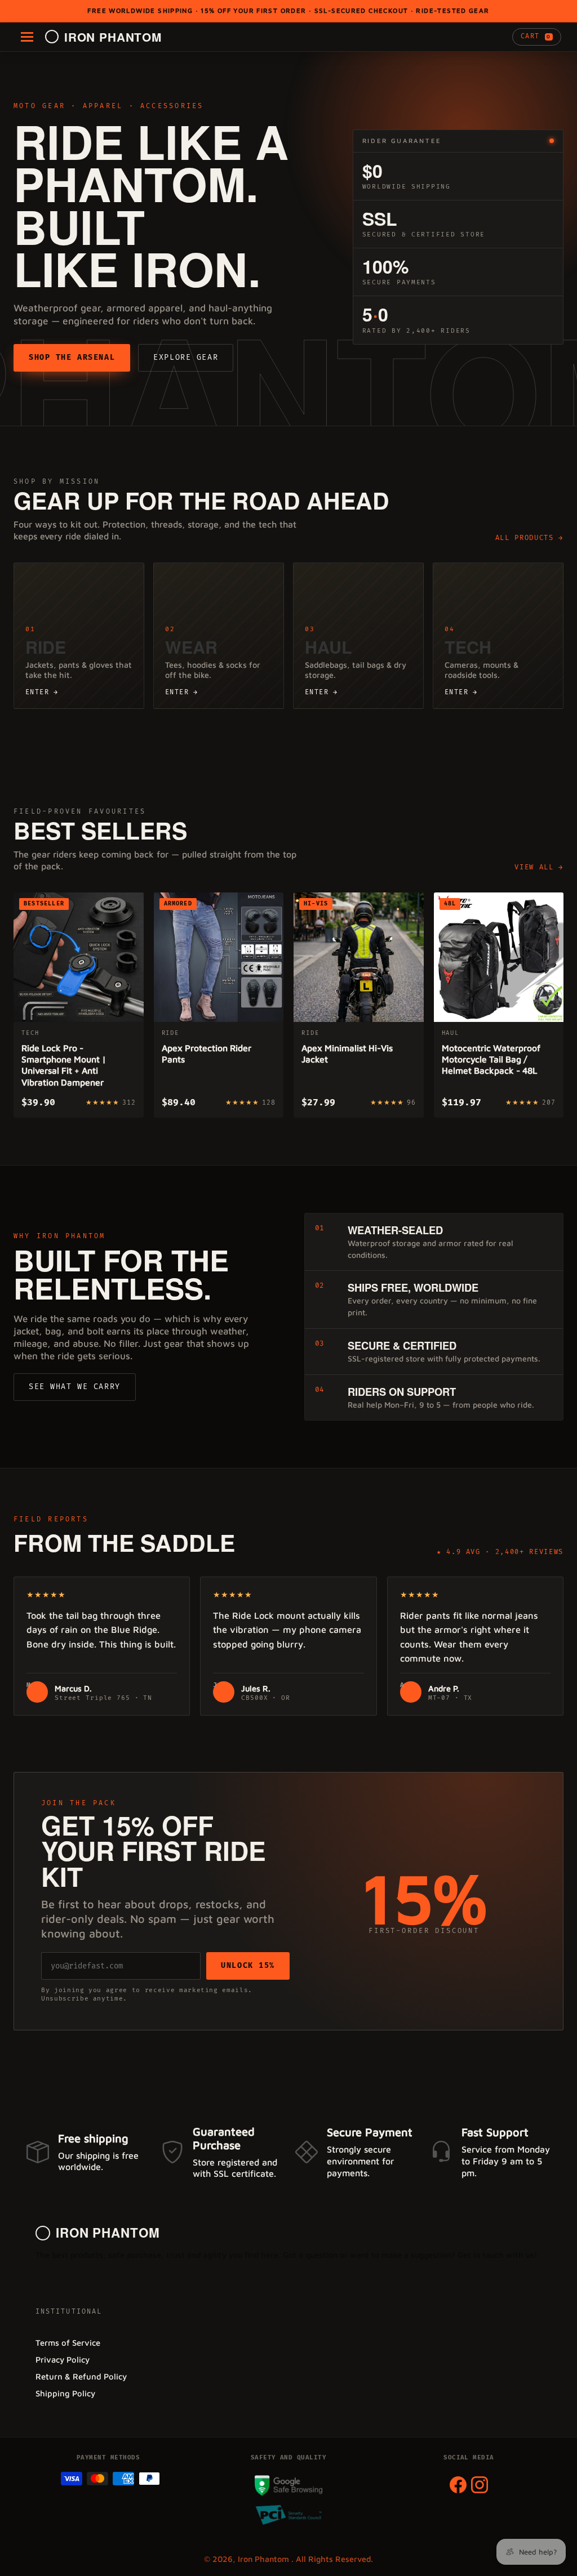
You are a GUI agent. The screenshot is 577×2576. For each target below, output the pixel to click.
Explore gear (186, 358)
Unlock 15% (248, 1966)
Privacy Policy (63, 2360)
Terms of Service (68, 2343)
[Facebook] (458, 2485)
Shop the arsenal (72, 358)
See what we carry (75, 1387)
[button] (537, 37)
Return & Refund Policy (81, 2376)
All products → (529, 538)
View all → (539, 867)
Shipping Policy (65, 2393)
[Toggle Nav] (27, 37)
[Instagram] (480, 2485)
